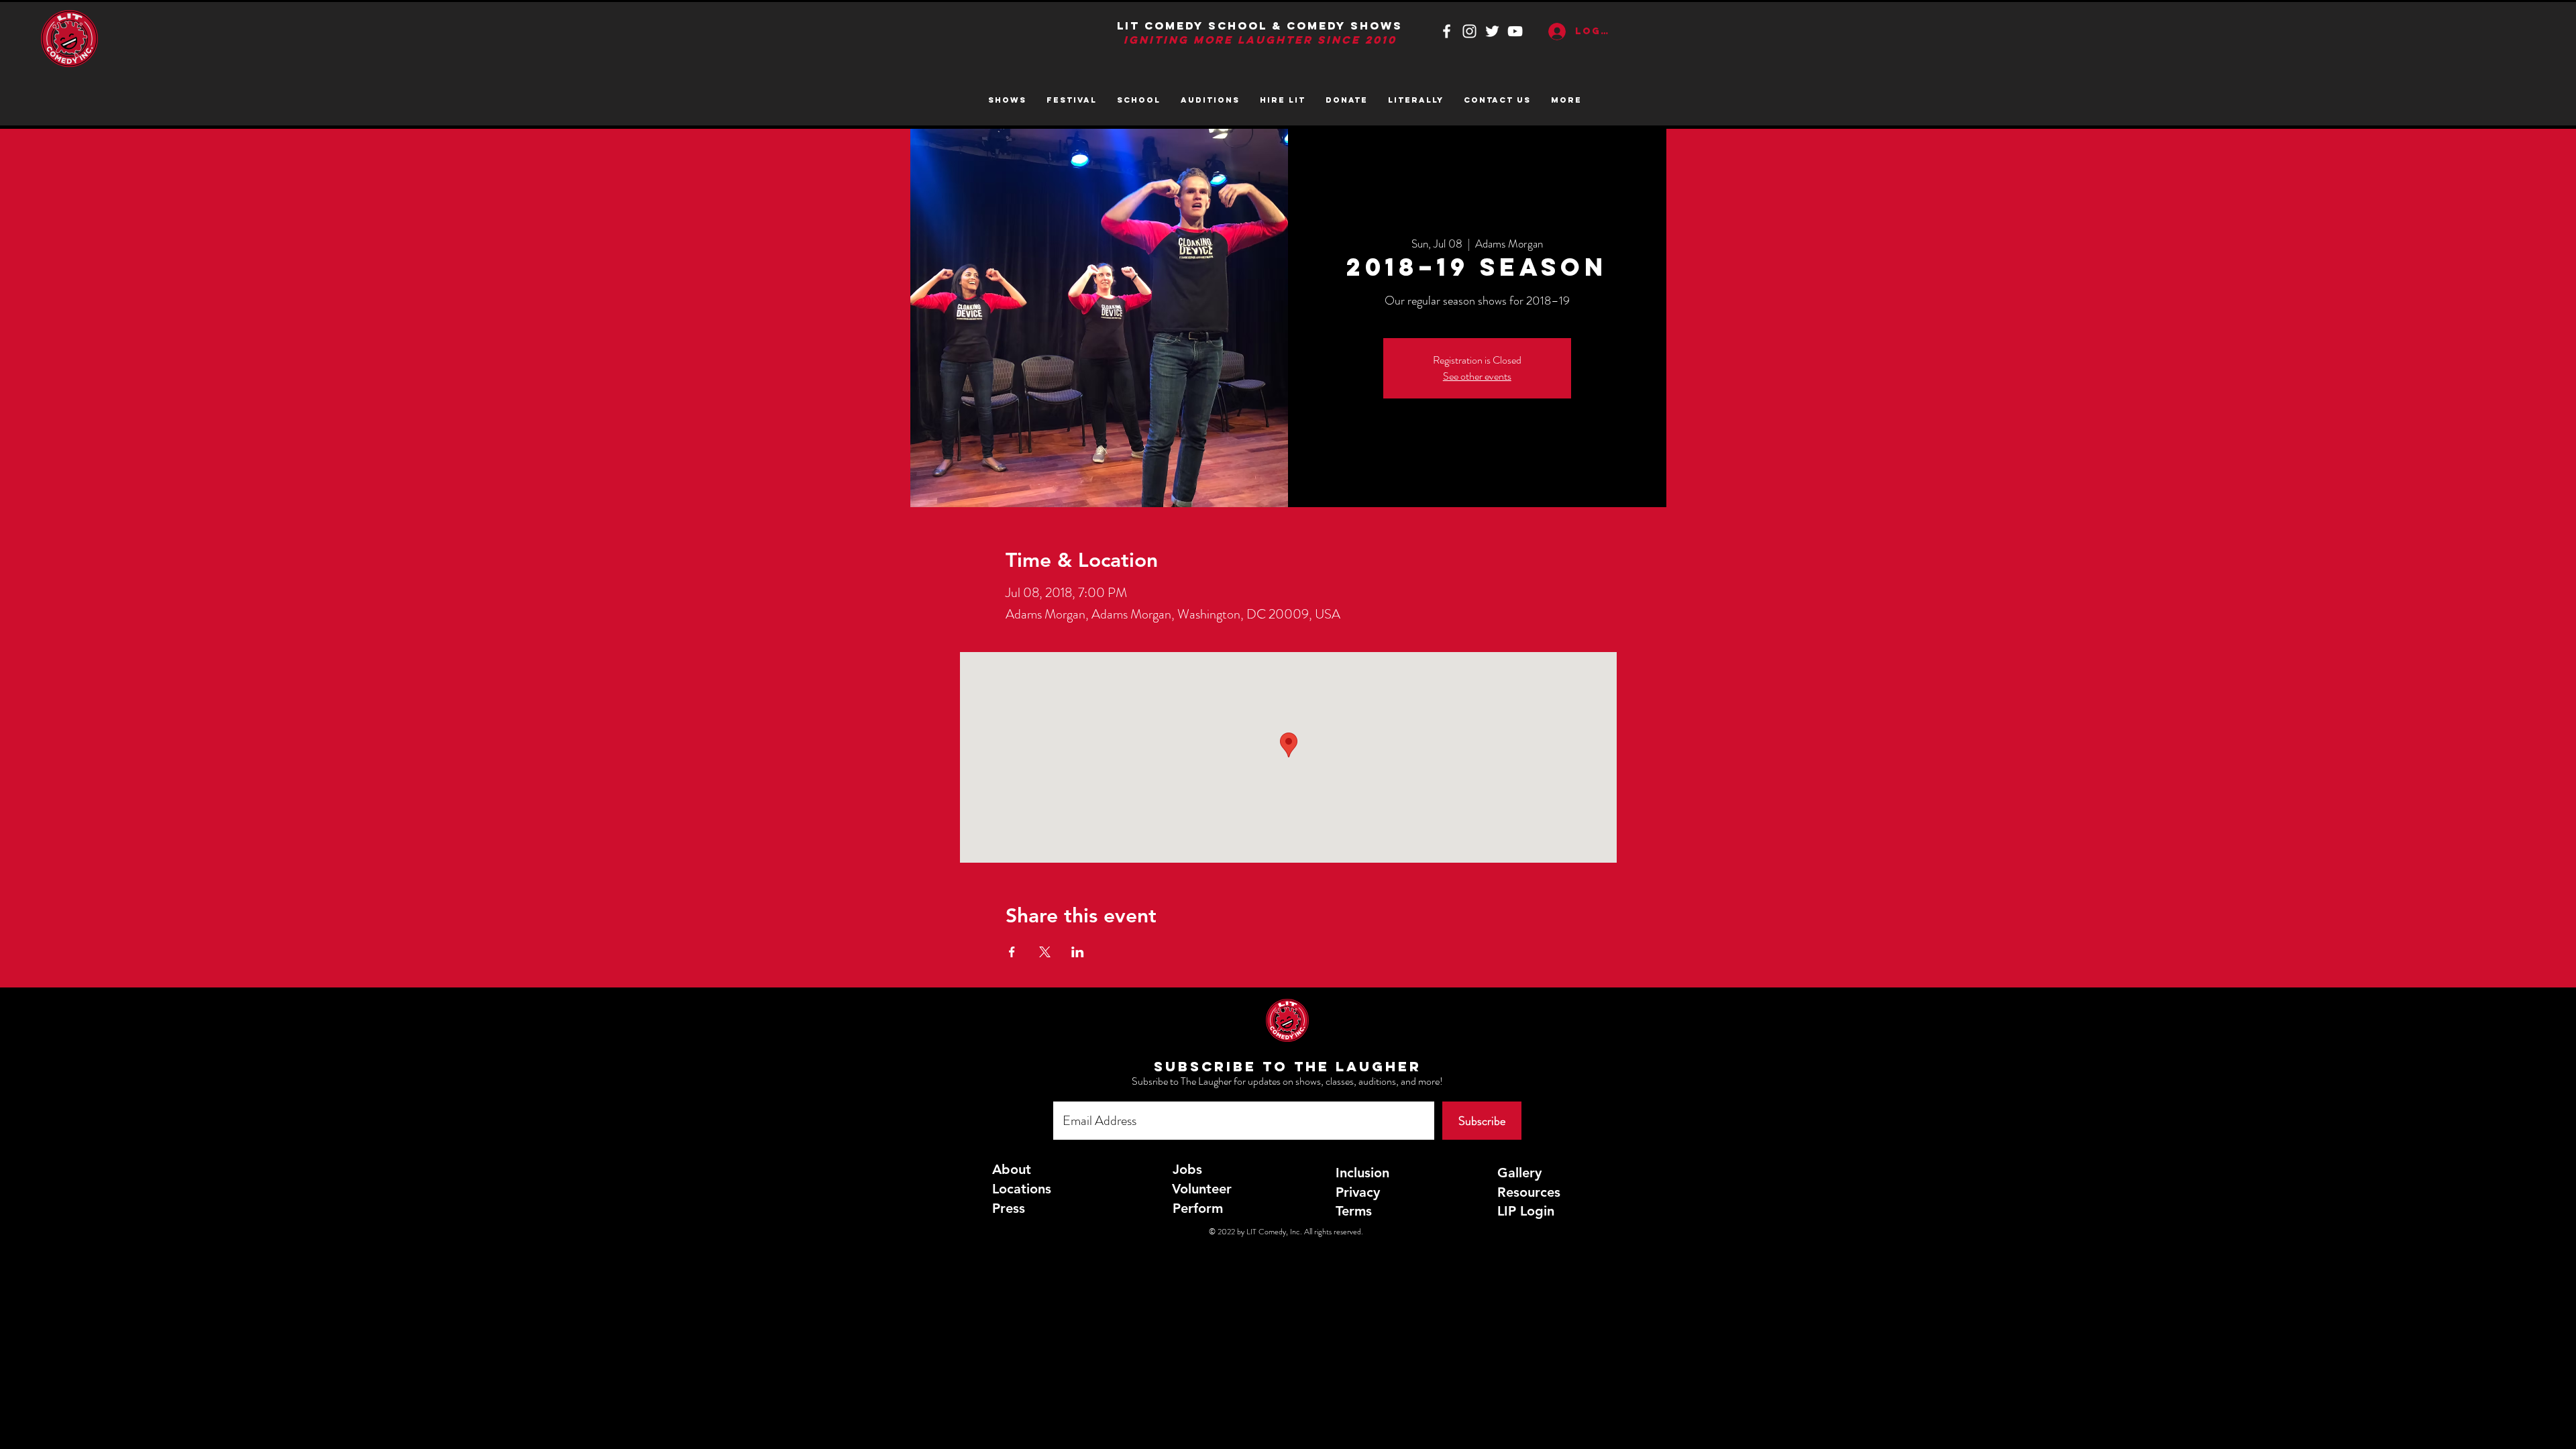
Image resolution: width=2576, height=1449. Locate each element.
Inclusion (1362, 1173)
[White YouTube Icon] (1515, 31)
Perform (1198, 1208)
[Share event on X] (1045, 952)
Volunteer (1202, 1189)
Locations (1022, 1189)
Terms (1354, 1211)
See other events (1477, 376)
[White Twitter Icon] (1492, 31)
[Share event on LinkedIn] (1078, 952)
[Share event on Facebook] (1012, 952)
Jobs (1187, 1169)
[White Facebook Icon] (1447, 31)
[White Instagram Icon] (1469, 31)
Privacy (1358, 1192)
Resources (1529, 1192)
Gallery (1519, 1173)
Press (1009, 1208)
